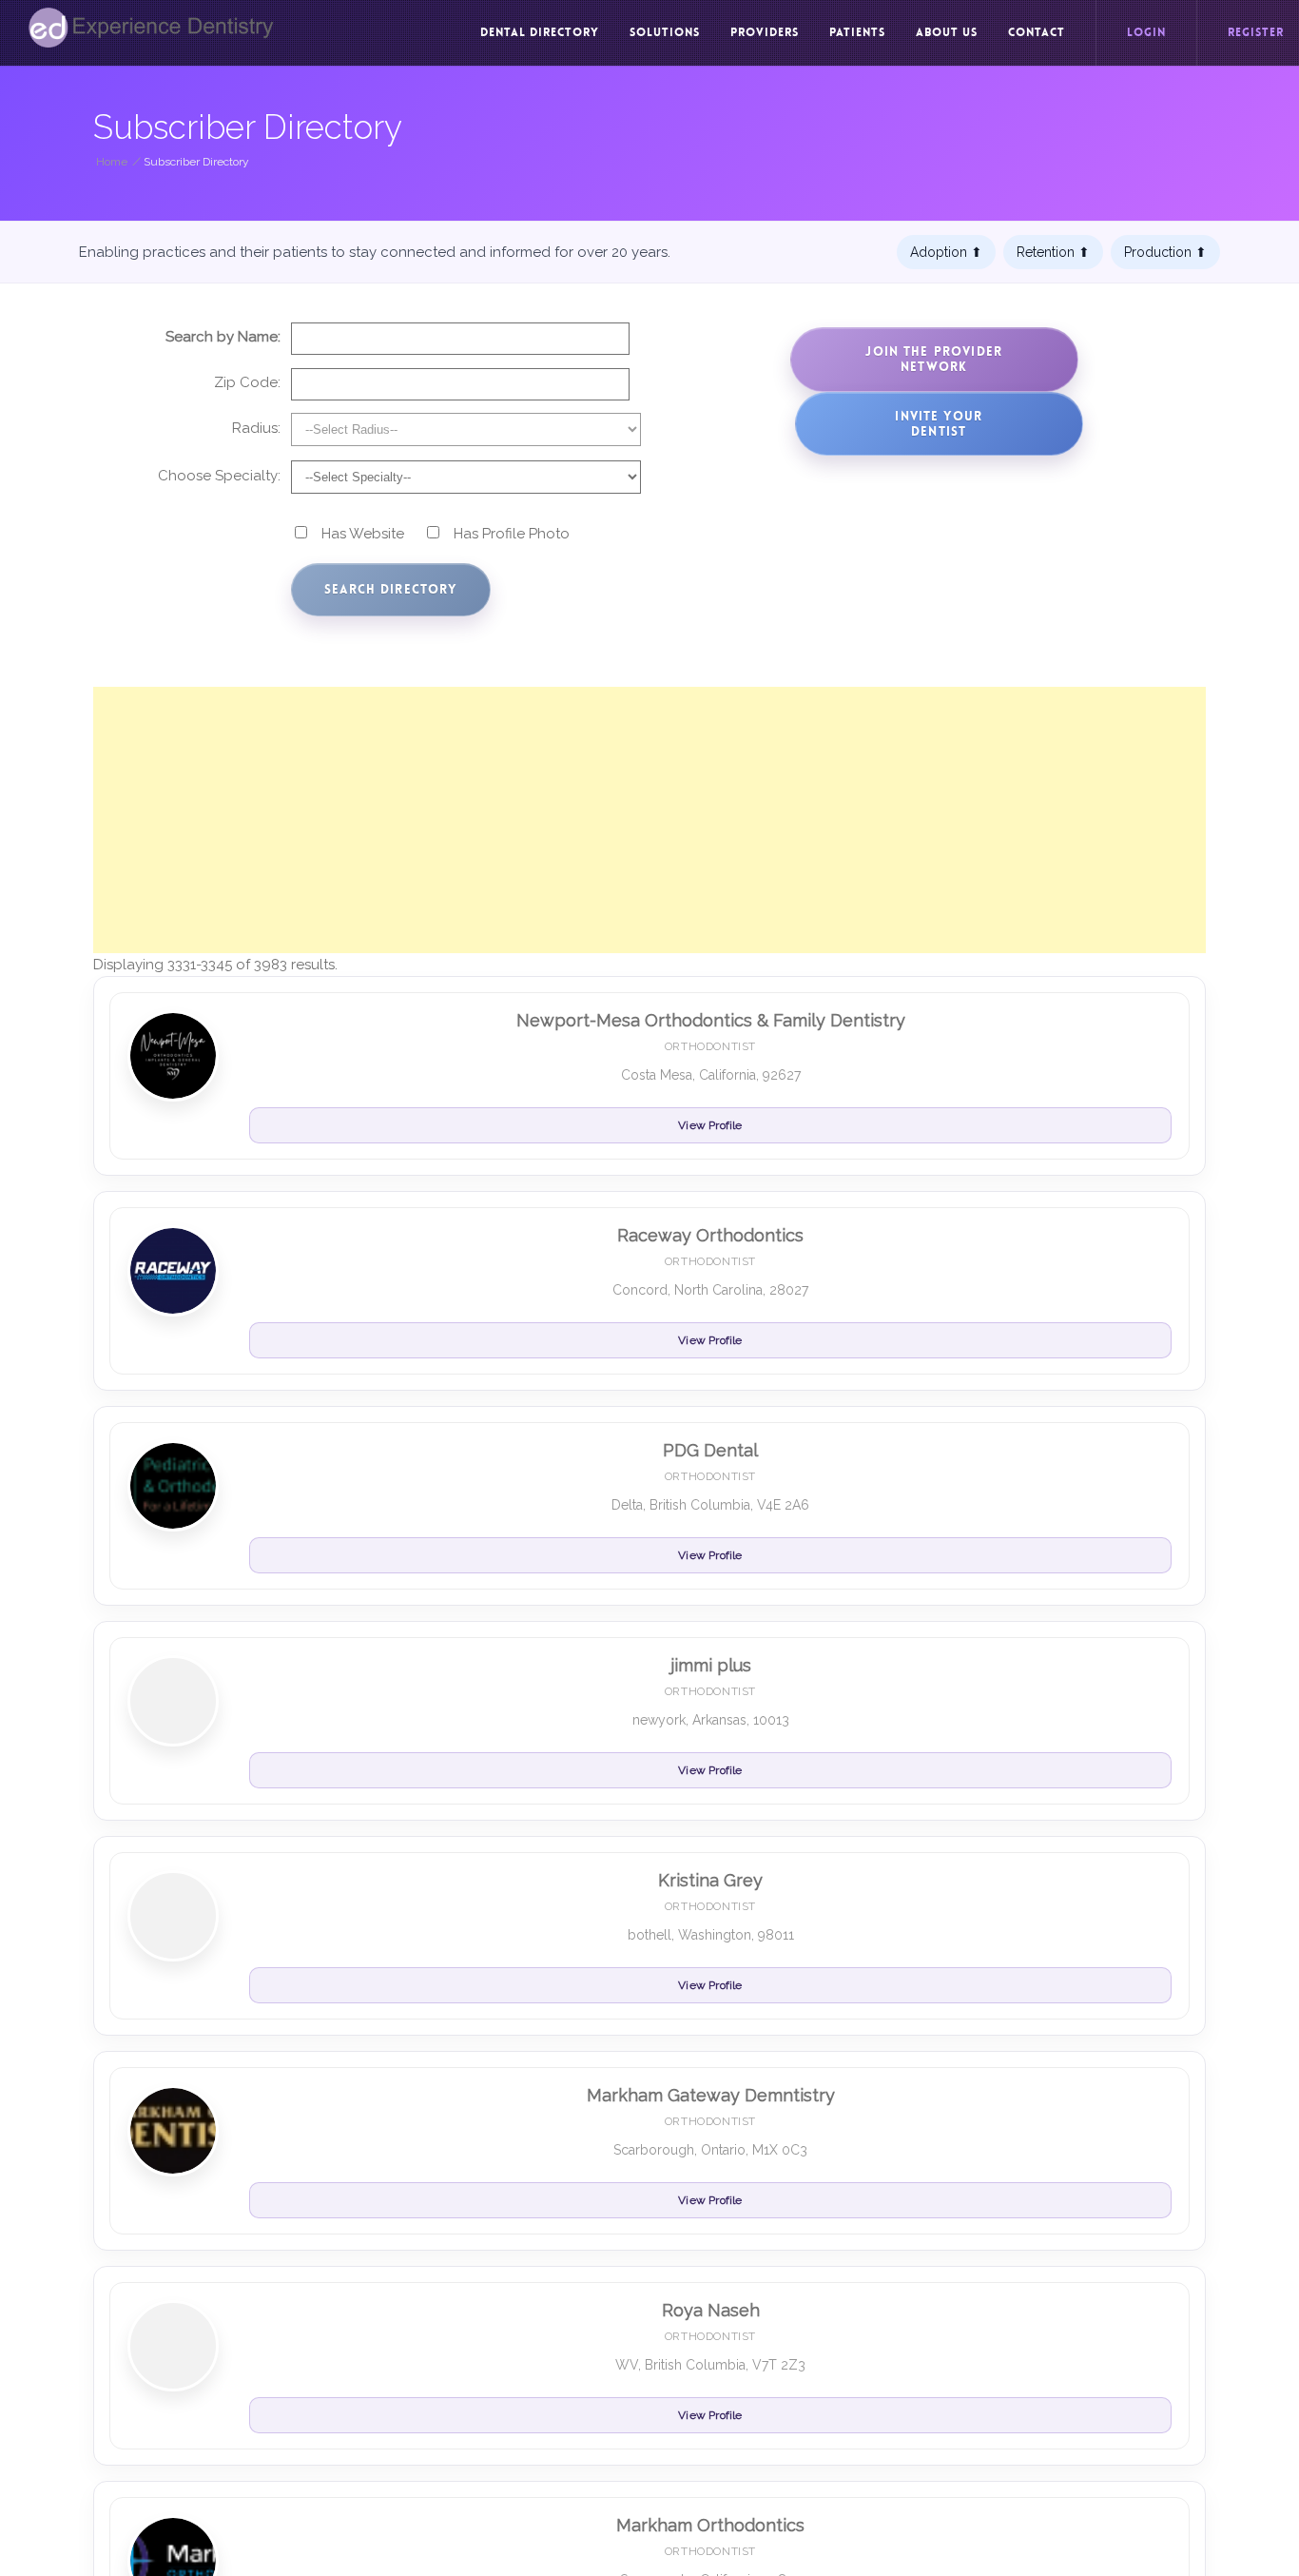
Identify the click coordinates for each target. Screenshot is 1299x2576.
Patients (857, 32)
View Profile (710, 1125)
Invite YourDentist (939, 424)
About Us (947, 32)
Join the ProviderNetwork (934, 359)
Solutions (665, 32)
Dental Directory (540, 32)
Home (112, 162)
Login (1146, 32)
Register (1256, 32)
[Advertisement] (649, 820)
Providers (765, 32)
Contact (1037, 32)
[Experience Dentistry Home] (151, 28)
